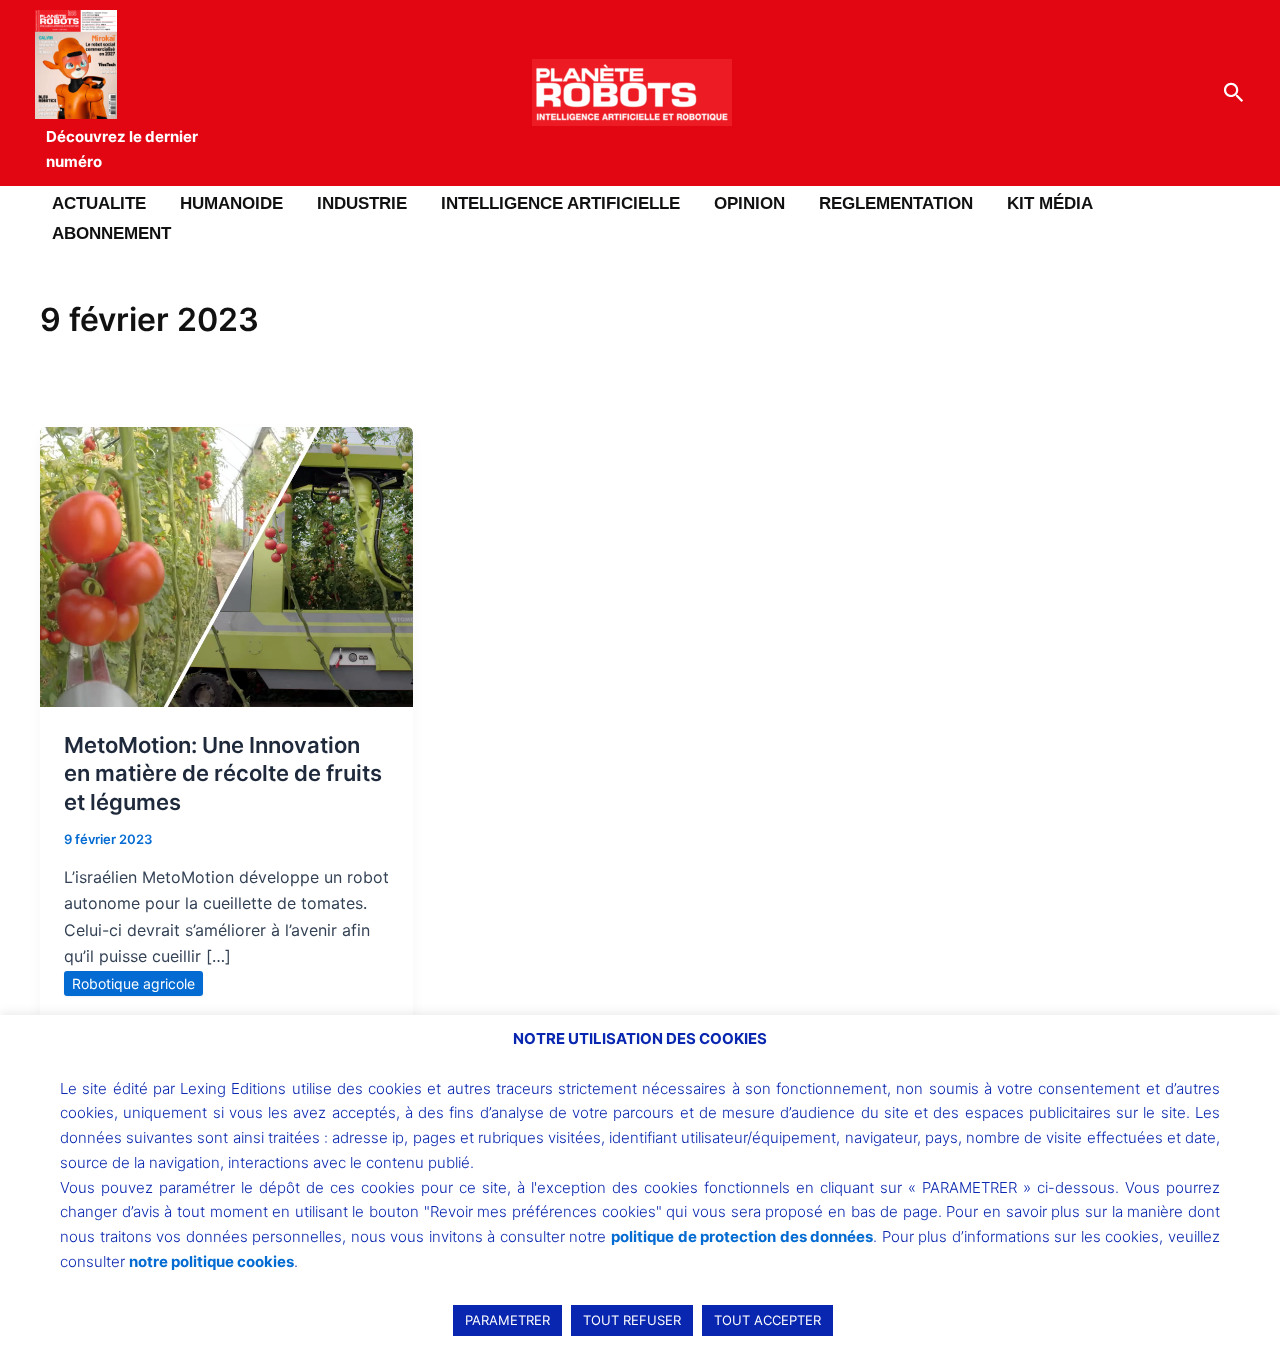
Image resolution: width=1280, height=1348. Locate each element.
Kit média (1050, 203)
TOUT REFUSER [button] (632, 1320)
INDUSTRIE (362, 203)
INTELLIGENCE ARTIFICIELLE (560, 203)
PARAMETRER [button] (507, 1320)
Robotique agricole (133, 983)
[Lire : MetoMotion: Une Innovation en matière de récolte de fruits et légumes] (226, 565)
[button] (1234, 93)
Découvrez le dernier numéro (122, 149)
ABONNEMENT (111, 233)
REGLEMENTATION (896, 203)
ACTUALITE (99, 203)
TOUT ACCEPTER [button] (767, 1320)
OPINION (749, 203)
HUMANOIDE (231, 203)
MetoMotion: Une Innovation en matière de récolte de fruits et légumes (223, 773)
